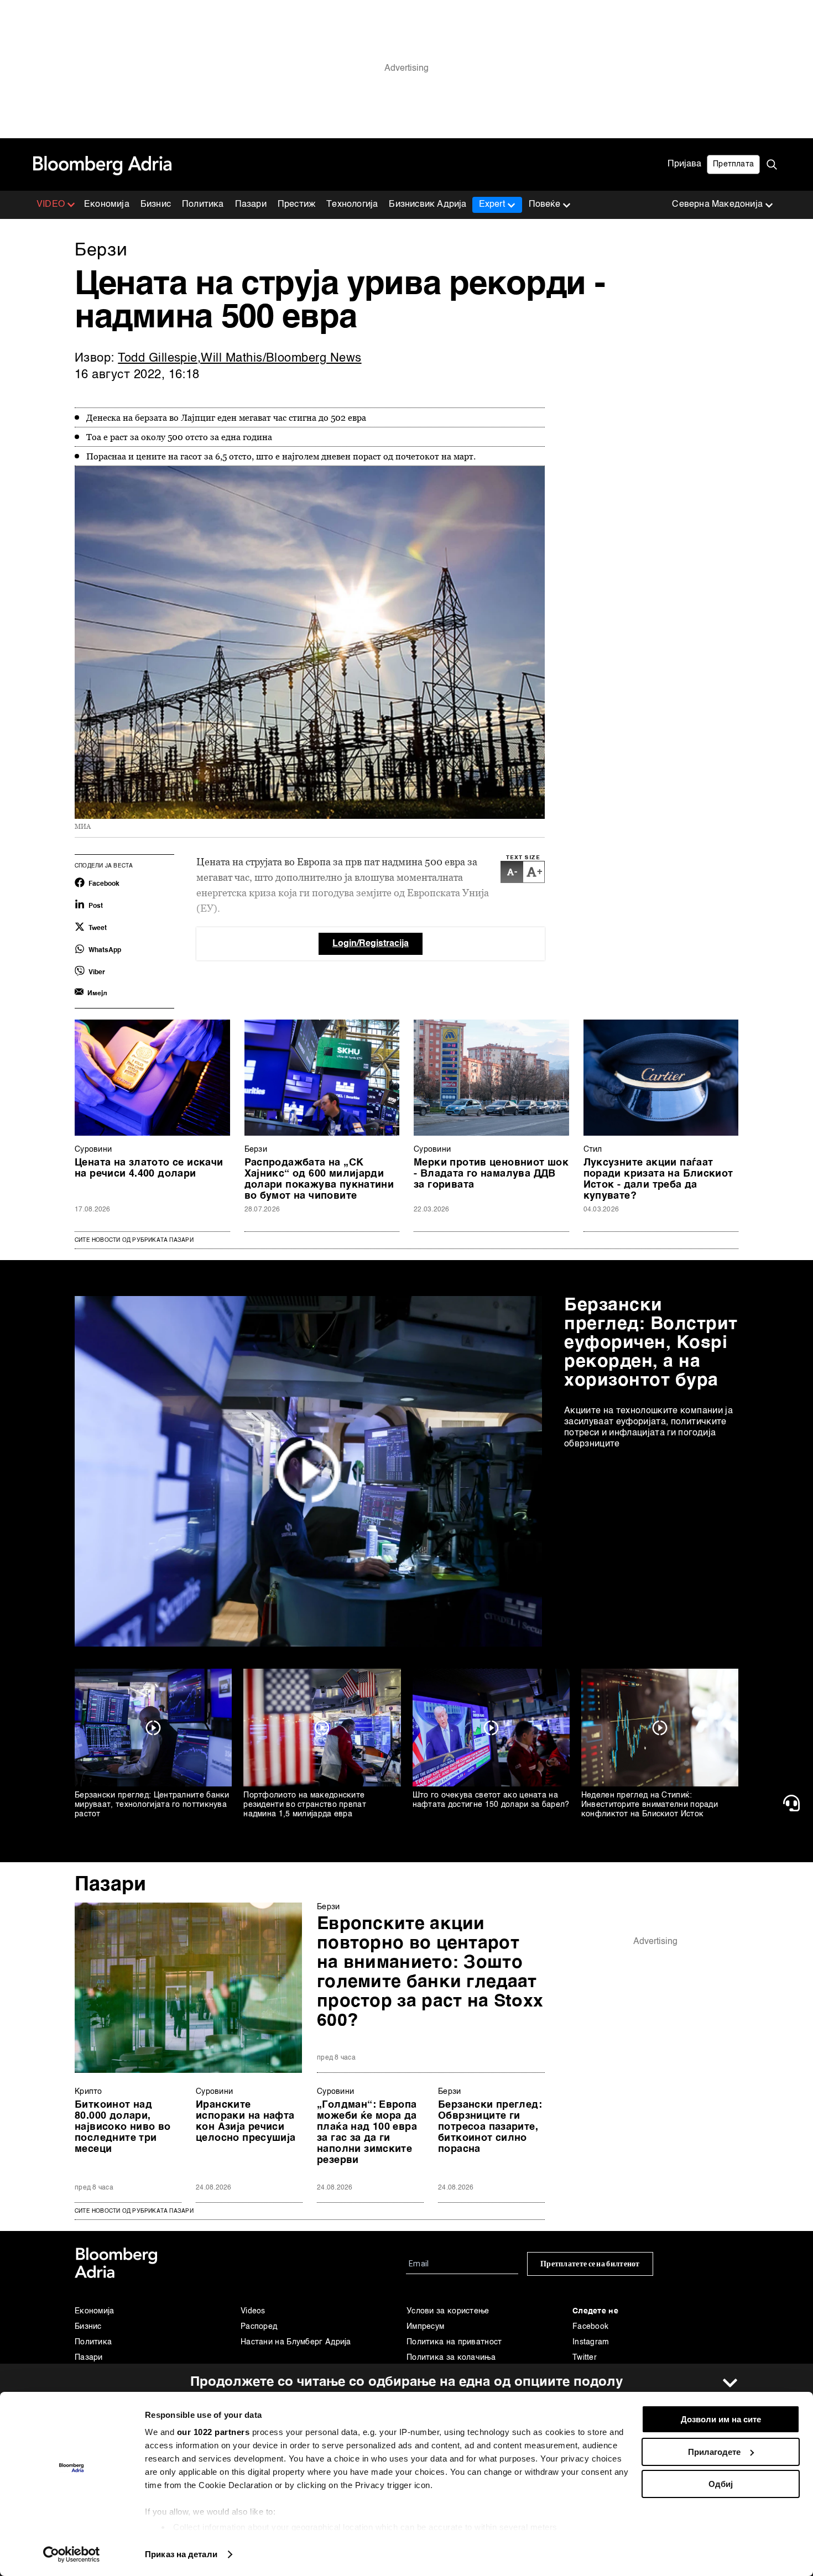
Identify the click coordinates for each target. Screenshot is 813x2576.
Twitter (585, 2358)
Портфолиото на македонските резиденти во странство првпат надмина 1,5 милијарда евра (305, 1805)
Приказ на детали (181, 2554)
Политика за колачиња (451, 2358)
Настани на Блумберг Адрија (296, 2342)
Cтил (593, 1149)
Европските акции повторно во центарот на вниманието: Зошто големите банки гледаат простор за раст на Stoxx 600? (430, 1973)
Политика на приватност (454, 2342)
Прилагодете (714, 2452)
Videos (253, 2311)
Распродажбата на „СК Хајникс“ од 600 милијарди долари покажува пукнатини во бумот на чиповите (319, 1179)
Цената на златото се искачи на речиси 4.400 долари (149, 1168)
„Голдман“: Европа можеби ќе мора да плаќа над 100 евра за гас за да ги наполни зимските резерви (367, 2133)
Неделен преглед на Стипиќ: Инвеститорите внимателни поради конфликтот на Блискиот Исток (650, 1805)
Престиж (296, 205)
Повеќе (544, 205)
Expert (492, 205)
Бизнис (156, 205)
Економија (107, 205)
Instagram (591, 2342)
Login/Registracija (371, 944)
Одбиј (721, 2484)
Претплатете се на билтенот (590, 2264)
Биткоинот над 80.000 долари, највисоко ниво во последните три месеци (123, 2127)
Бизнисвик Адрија (428, 205)
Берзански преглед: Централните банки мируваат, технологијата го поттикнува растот (152, 1805)
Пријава (684, 164)
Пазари (251, 205)
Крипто (88, 2092)
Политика (203, 205)
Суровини (93, 1149)
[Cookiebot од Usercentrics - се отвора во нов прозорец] (72, 2554)
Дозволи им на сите (721, 2419)
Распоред (259, 2327)
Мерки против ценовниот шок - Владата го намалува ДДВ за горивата (491, 1174)
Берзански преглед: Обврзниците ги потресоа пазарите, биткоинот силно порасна (490, 2127)
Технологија (352, 205)
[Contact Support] (794, 1803)
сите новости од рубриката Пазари (134, 2211)
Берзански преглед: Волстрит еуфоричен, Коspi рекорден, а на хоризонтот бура (651, 1343)
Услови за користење (448, 2311)
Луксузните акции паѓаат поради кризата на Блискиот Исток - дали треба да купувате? (658, 1179)
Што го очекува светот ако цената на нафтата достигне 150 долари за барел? (491, 1800)
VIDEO (51, 205)
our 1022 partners (213, 2432)
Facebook (590, 2327)
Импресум (425, 2327)
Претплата (733, 164)
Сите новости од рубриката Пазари (134, 1240)
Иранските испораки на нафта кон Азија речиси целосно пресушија (246, 2122)
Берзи (256, 1149)
